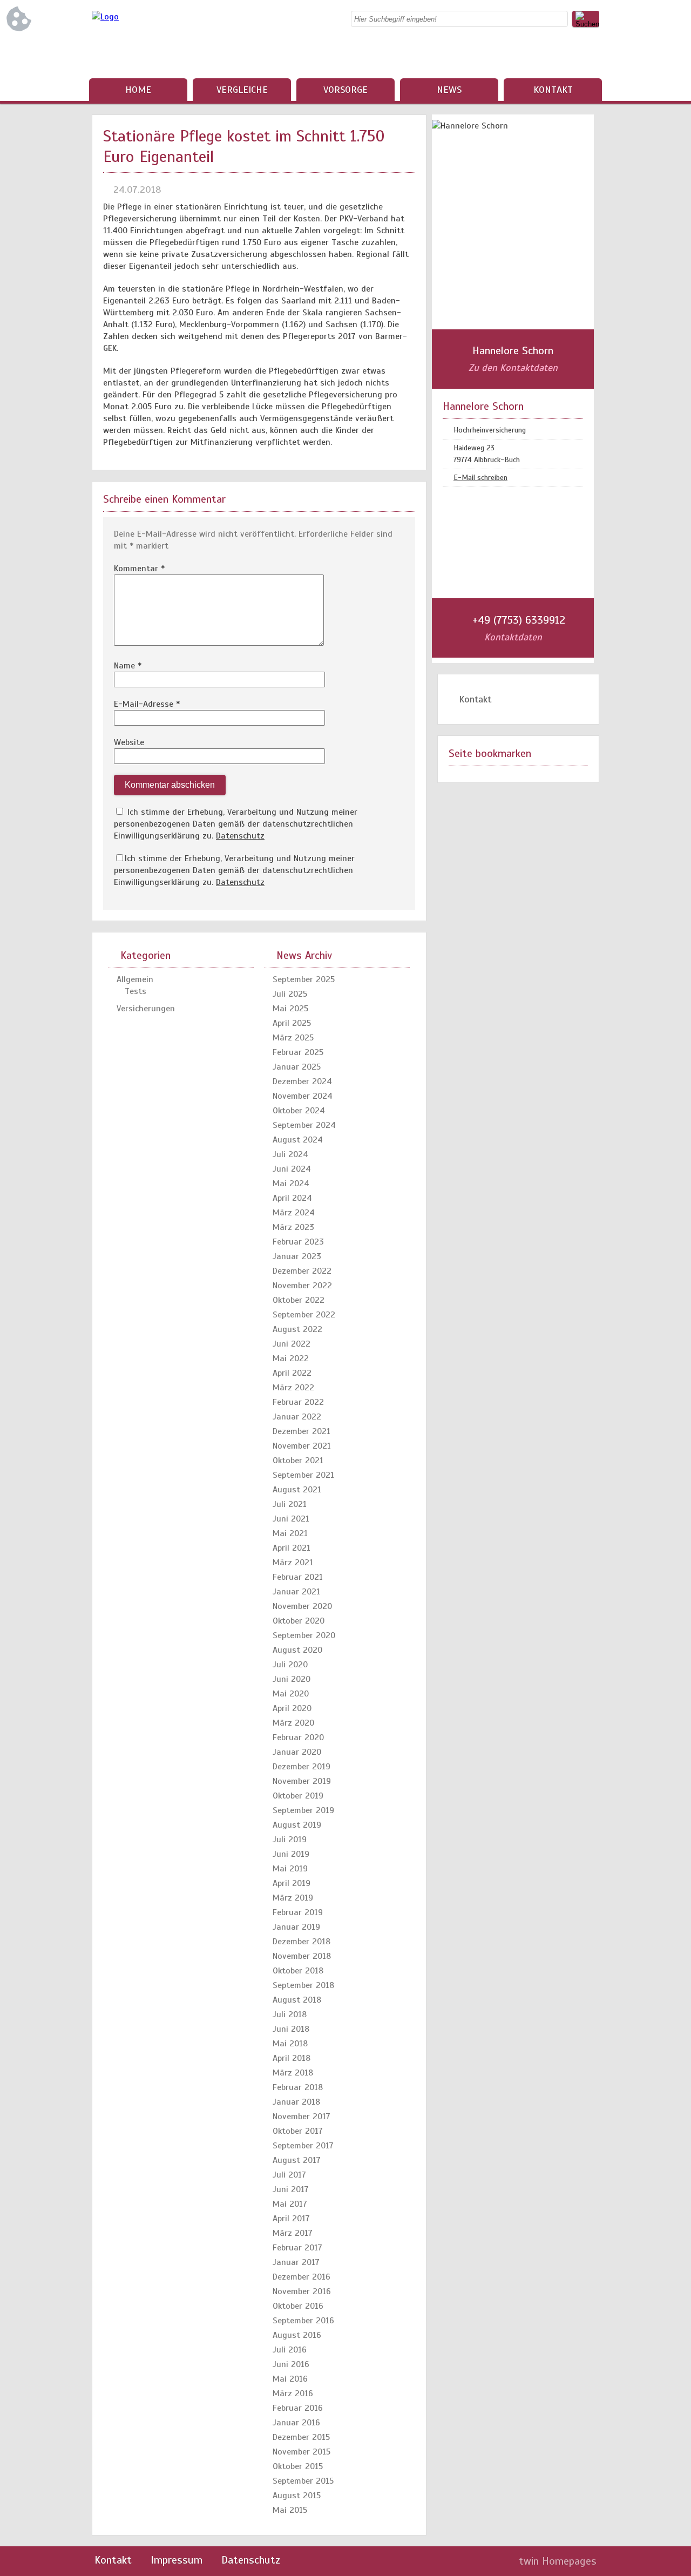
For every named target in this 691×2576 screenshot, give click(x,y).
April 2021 (292, 1548)
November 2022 (302, 1286)
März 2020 (293, 1723)
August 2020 (297, 1650)
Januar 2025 (297, 1067)
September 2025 (304, 979)
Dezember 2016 (302, 2277)
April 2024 (292, 1198)
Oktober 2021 (298, 1461)
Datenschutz (240, 836)
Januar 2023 (297, 1256)
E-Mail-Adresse (147, 704)
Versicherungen (146, 1009)
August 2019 (297, 1825)
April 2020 (292, 1708)
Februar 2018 (298, 2087)
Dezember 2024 (302, 1081)
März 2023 (293, 1227)
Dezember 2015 (301, 2437)
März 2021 (293, 1563)
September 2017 (303, 2146)
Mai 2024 (291, 1184)
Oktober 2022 (299, 1300)
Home (138, 90)
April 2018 (292, 2058)
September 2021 (303, 1475)
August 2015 (297, 2496)
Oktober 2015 (298, 2466)
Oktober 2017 (298, 2131)
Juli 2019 (290, 1840)
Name (128, 666)
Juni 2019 (291, 1854)
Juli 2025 (290, 994)
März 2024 (294, 1213)
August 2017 (297, 2160)
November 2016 (302, 2291)
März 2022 (293, 1388)
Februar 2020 (298, 1737)
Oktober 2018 (298, 1971)
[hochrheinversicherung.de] (105, 17)
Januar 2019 (296, 1927)
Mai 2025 (290, 1009)
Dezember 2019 (302, 1767)
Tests (136, 991)
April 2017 (291, 2219)
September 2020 (304, 1635)
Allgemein (135, 979)
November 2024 (303, 1096)
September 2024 (304, 1125)
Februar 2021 (298, 1577)
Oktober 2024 (299, 1111)
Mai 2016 (290, 2379)
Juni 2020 (292, 1679)
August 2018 (297, 2000)
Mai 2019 (290, 1869)
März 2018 (293, 2073)
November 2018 (302, 1956)
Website (129, 742)
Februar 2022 (298, 1402)
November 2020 (302, 1606)
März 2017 (293, 2233)
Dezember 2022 (302, 1271)
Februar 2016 (298, 2408)
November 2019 (302, 1781)
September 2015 (303, 2481)
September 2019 (303, 1810)
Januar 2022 (297, 1417)
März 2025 (293, 1038)
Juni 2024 (292, 1169)
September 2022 (304, 1315)
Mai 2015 (290, 2510)
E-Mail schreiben (480, 478)
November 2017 (302, 2117)
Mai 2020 (291, 1694)
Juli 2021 (290, 1504)
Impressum (177, 2560)
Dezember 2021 (302, 1431)
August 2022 (297, 1329)
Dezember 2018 (302, 1942)
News (449, 90)
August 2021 (297, 1490)
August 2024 (298, 1140)
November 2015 (302, 2452)
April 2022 (292, 1373)
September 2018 (303, 1985)
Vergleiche (242, 90)
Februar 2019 (298, 1912)
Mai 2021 (290, 1533)
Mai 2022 (291, 1358)
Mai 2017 (290, 2204)
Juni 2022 (292, 1344)
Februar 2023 (298, 1242)
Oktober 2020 (299, 1621)
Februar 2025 (298, 1052)
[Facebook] (591, 54)
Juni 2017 (291, 2189)
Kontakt (553, 90)
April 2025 (292, 1023)
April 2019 (292, 1883)
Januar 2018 (296, 2102)
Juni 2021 (291, 1519)
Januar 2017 (296, 2262)
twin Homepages (558, 2561)
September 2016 (303, 2321)
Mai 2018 (290, 2044)
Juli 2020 (290, 1665)
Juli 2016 (290, 2350)
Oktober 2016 (298, 2306)
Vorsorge (345, 90)
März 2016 (293, 2394)
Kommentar (139, 569)
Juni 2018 (291, 2029)
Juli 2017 (289, 2175)
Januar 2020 (297, 1752)
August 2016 (297, 2335)
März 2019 (293, 1898)
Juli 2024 (290, 1154)
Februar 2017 (297, 2248)
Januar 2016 (296, 2423)
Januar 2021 (296, 1592)
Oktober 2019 (298, 1796)
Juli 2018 (290, 2014)
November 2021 (302, 1446)
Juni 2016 (291, 2364)
